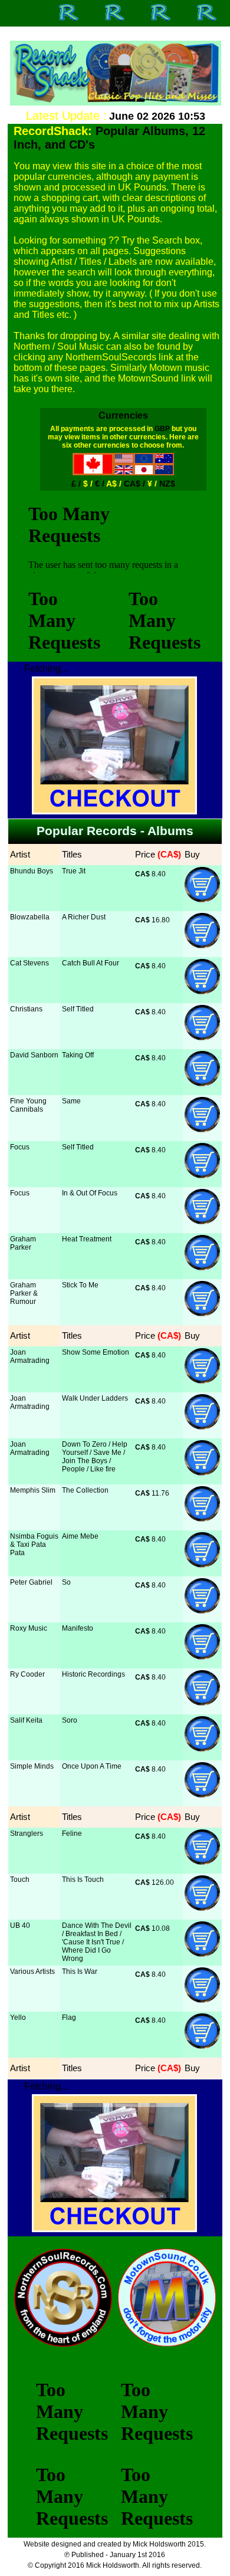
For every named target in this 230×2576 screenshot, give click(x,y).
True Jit (74, 871)
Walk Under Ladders (95, 1398)
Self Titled (78, 1009)
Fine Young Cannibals (28, 1105)
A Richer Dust (84, 917)
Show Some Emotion (96, 1352)
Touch (20, 1880)
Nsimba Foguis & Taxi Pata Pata (34, 1545)
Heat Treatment (87, 1239)
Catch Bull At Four (91, 963)
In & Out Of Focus (90, 1193)
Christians (26, 1009)
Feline (72, 1834)
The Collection (85, 1490)
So (66, 1582)
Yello (18, 2018)
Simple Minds (32, 1766)
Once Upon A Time (92, 1766)
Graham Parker (23, 1243)
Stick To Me (80, 1285)
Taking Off (78, 1055)
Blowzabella (30, 917)
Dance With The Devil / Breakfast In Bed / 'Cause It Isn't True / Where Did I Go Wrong (97, 1942)
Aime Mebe (80, 1536)
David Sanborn (34, 1055)
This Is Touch (83, 1880)
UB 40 (20, 1926)
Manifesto (78, 1628)
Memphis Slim (33, 1490)
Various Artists (32, 1972)
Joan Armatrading (30, 1356)
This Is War (80, 1972)
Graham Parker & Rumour (24, 1293)
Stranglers (27, 1834)
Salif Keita (26, 1720)
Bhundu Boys (32, 871)
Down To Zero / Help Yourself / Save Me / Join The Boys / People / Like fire (95, 1457)
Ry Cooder (27, 1674)
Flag (69, 2018)
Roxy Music (29, 1628)
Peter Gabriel (31, 1582)
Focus (20, 1147)
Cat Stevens (29, 963)
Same (71, 1101)
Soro (70, 1720)
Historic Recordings (93, 1674)
